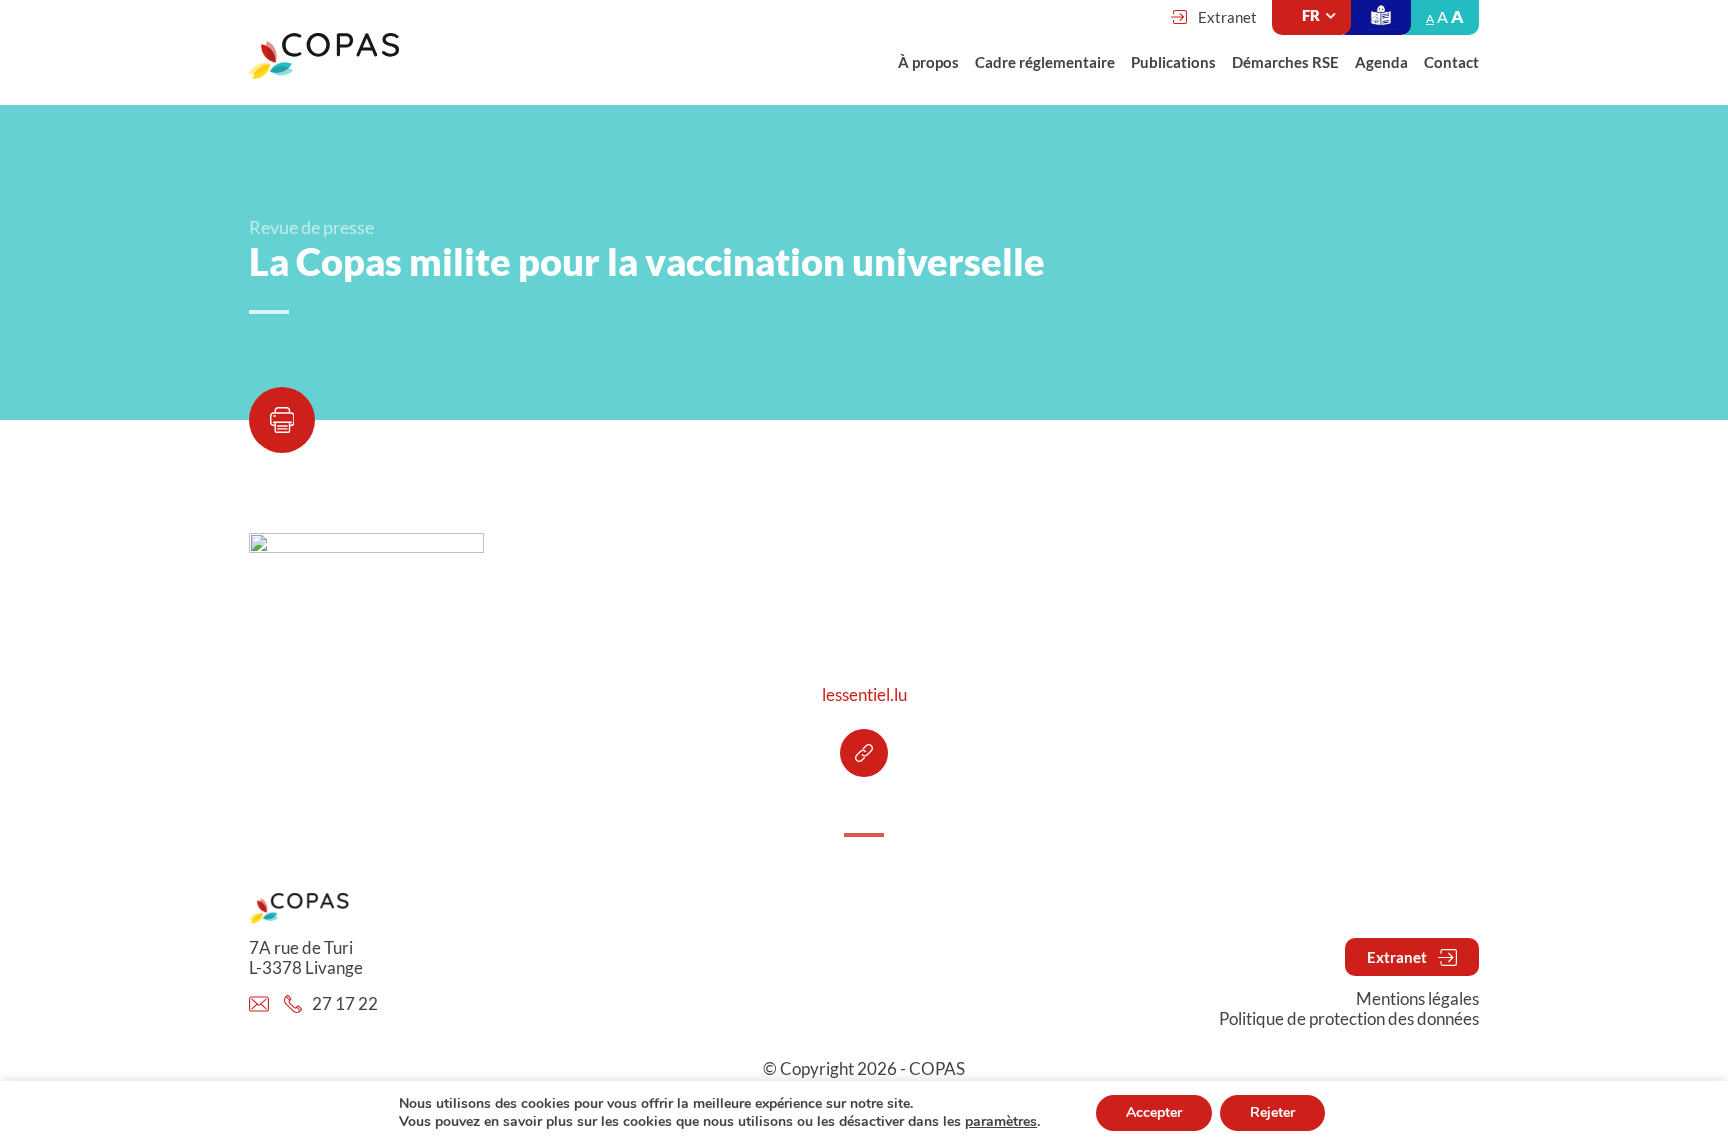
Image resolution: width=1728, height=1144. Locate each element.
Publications (1173, 62)
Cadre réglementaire (1045, 62)
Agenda (1381, 62)
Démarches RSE (1285, 62)
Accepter (1154, 1112)
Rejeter (1272, 1112)
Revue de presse (311, 227)
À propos (928, 62)
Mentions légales (1417, 999)
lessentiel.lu (864, 695)
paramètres (1001, 1122)
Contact (1451, 62)
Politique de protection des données (1349, 1019)
